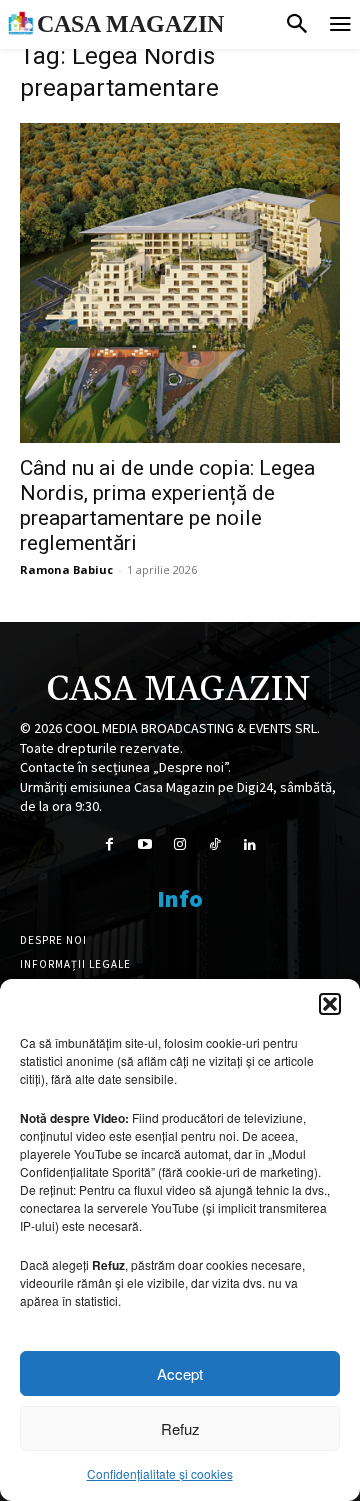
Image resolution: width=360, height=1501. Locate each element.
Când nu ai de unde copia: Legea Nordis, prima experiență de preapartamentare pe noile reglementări (167, 505)
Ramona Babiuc (66, 569)
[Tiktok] (215, 844)
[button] (330, 1004)
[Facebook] (109, 844)
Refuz (180, 1428)
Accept (180, 1373)
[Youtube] (144, 844)
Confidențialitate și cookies (160, 1473)
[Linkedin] (250, 844)
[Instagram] (179, 844)
